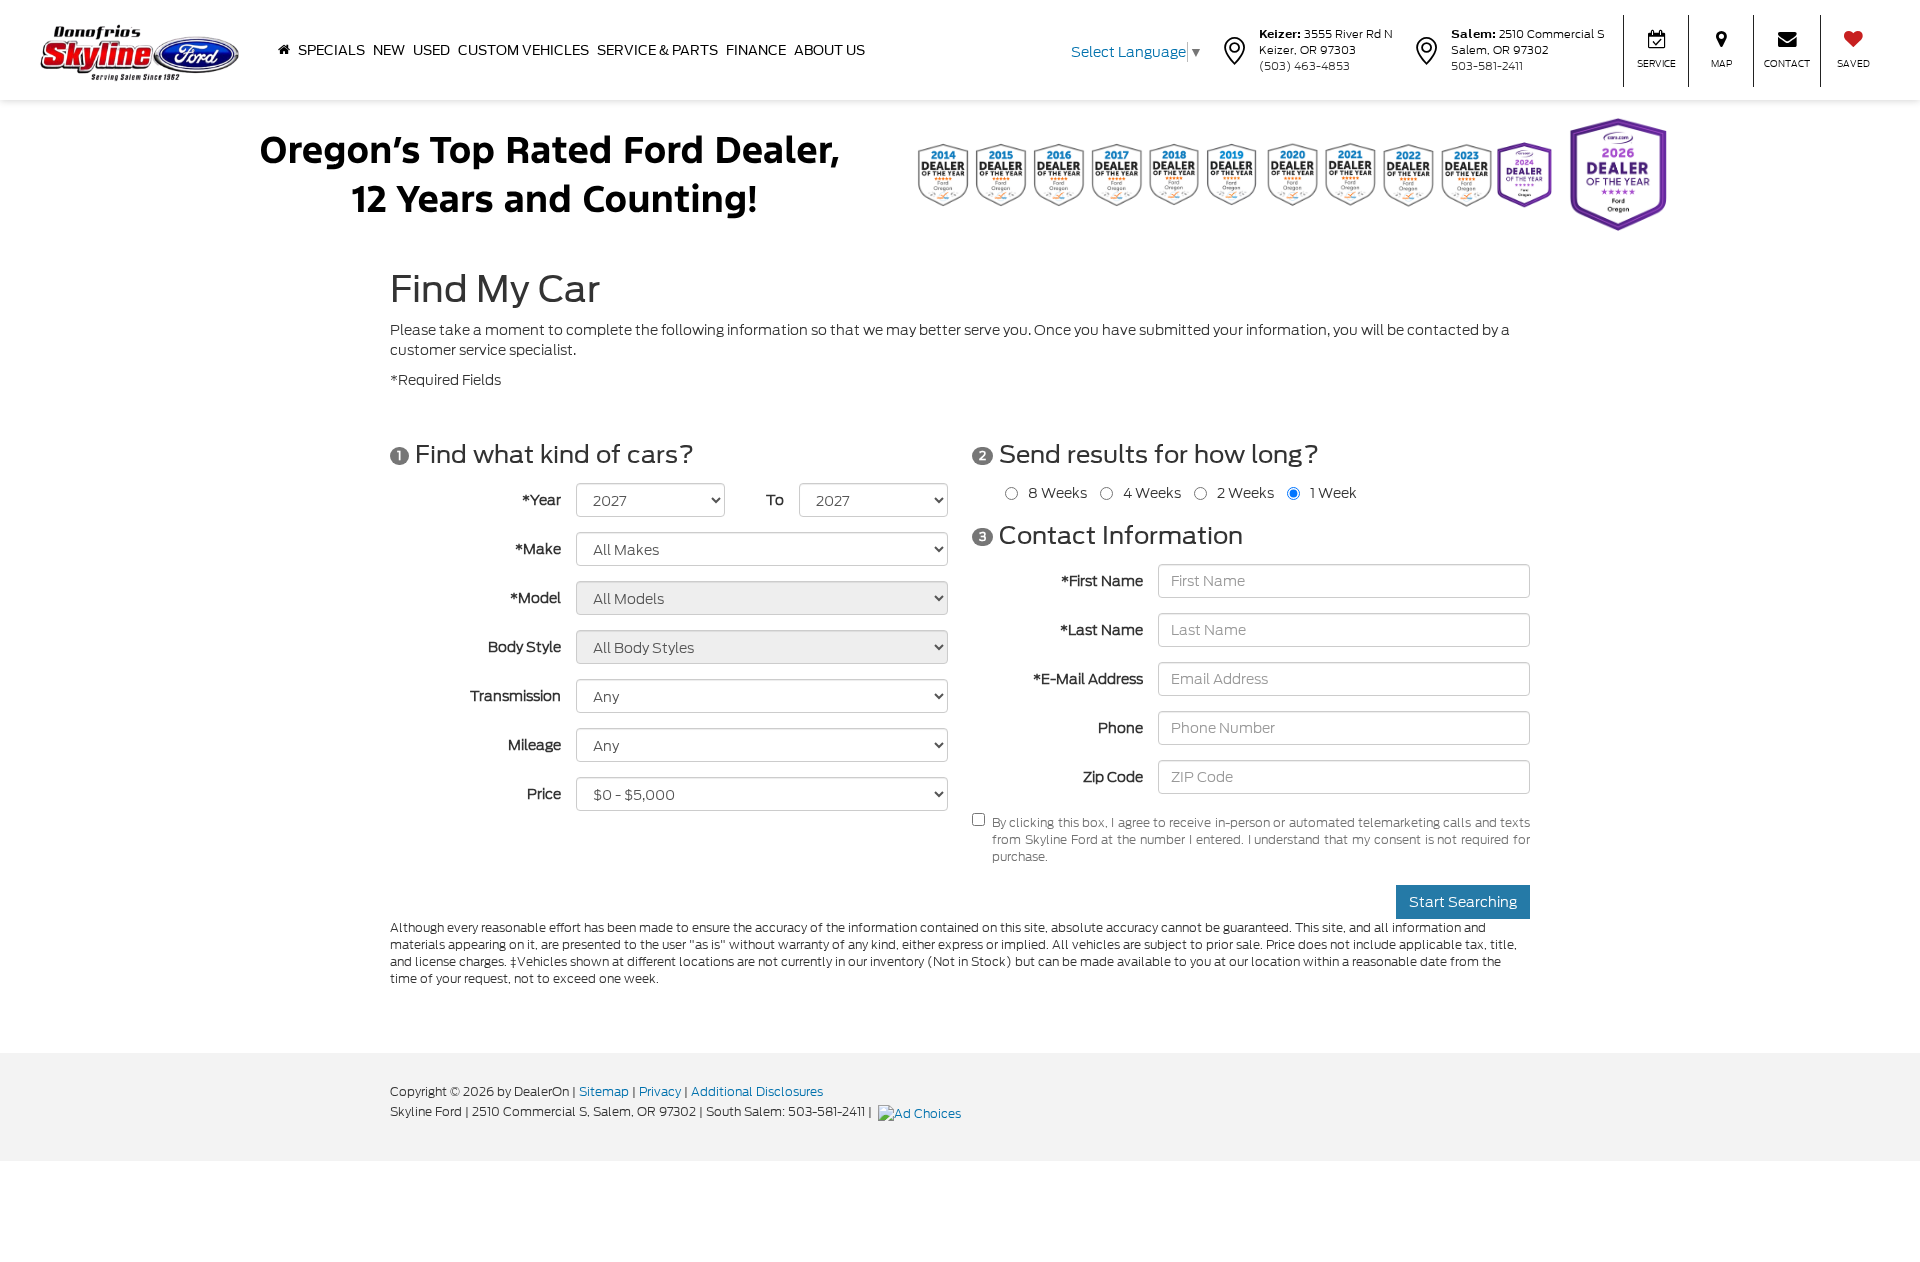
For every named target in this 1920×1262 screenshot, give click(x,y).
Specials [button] (331, 50)
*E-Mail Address (1088, 679)
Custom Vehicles (523, 50)
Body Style (524, 647)
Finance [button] (756, 50)
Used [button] (431, 50)
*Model (535, 598)
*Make (538, 549)
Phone (1120, 728)
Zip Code (1113, 777)
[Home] (284, 50)
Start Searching (1463, 902)
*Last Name (1101, 630)
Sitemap (604, 1091)
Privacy (660, 1091)
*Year (541, 500)
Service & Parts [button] (657, 50)
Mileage (534, 745)
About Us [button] (829, 50)
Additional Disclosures (757, 1091)
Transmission (515, 696)
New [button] (389, 50)
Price (544, 794)
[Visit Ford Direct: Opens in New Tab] (922, 1111)
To (775, 500)
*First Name (1102, 581)
